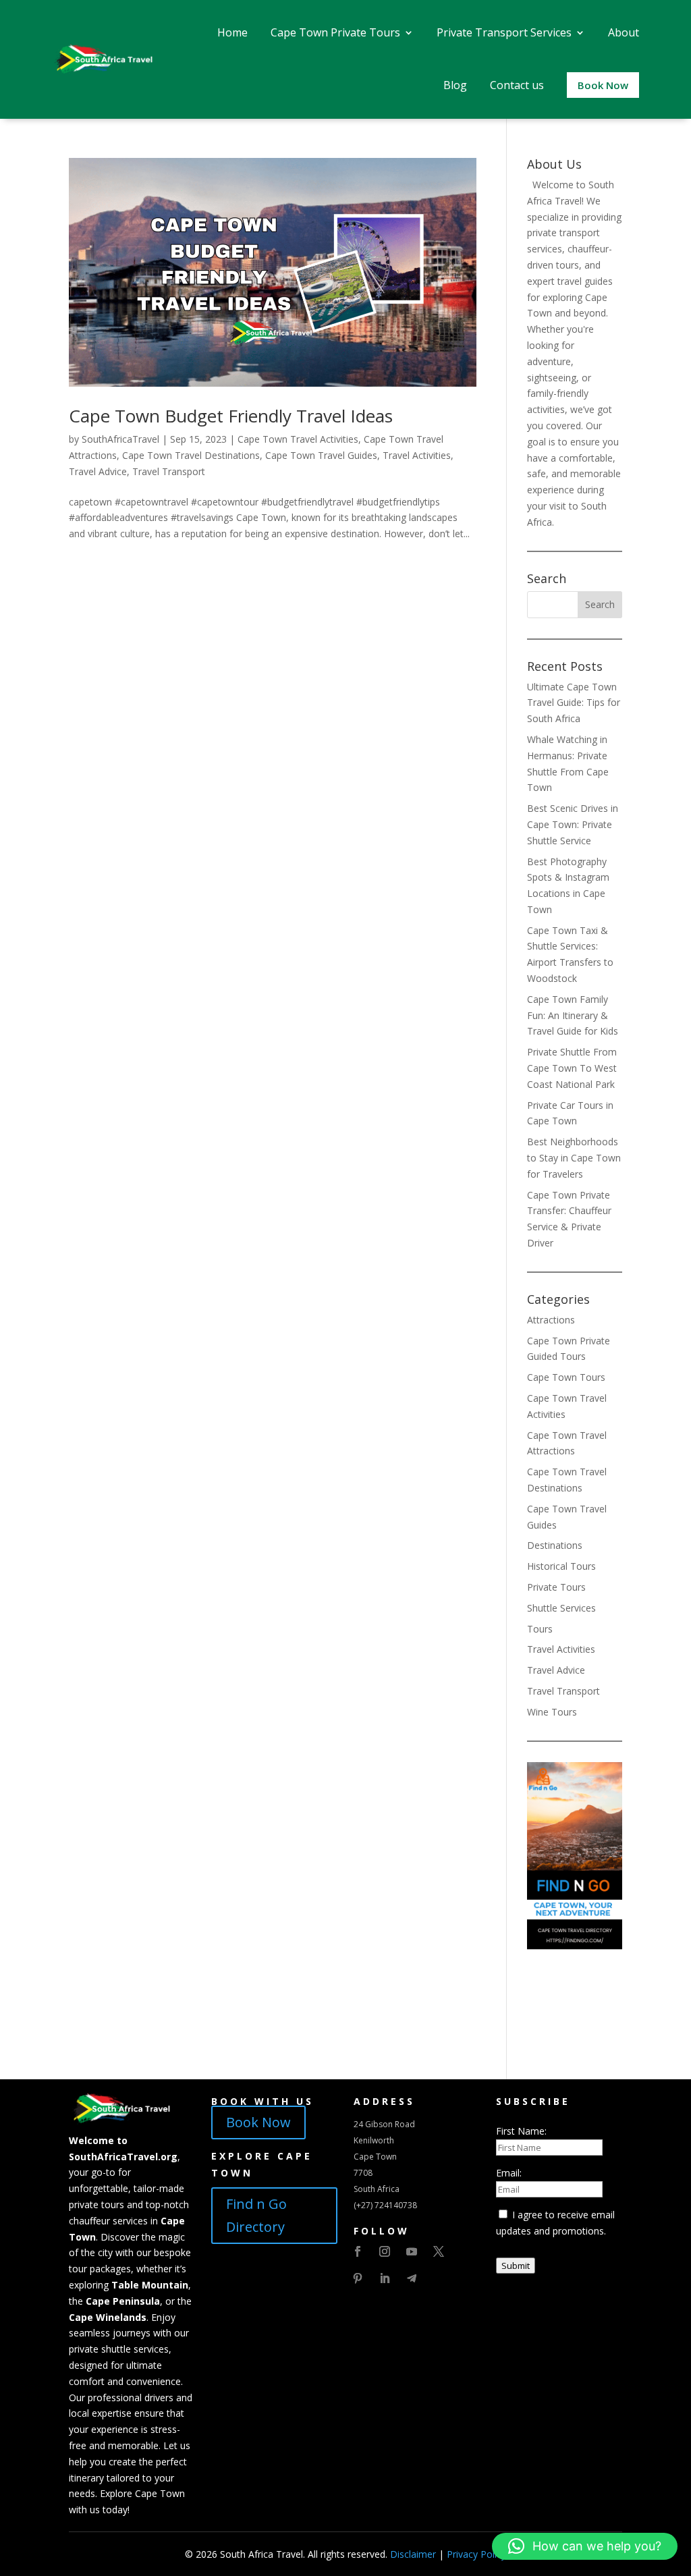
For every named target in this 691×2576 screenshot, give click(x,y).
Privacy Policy (476, 2554)
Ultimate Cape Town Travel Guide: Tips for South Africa (574, 703)
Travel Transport (169, 471)
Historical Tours (561, 1566)
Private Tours (556, 1587)
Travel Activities (417, 455)
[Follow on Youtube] (412, 2251)
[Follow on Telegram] (412, 2278)
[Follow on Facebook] (358, 2251)
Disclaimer (413, 2554)
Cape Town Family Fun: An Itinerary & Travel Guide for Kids (573, 1015)
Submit (516, 2266)
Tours (540, 1629)
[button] (585, 2546)
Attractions (551, 1320)
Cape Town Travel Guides (321, 455)
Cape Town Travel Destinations (191, 455)
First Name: (521, 2131)
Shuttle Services (561, 1608)
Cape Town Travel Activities (298, 439)
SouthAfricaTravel (120, 439)
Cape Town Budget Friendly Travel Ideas (231, 416)
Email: (509, 2173)
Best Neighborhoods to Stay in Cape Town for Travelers (574, 1158)
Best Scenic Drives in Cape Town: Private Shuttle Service (573, 824)
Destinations (555, 1545)
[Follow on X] (439, 2251)
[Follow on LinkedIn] (385, 2278)
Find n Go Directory (256, 2215)
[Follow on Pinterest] (358, 2278)
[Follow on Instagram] (385, 2251)
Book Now (258, 2122)
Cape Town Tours (566, 1377)
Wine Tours (552, 1712)
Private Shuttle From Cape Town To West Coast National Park (572, 1068)
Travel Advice (98, 471)
